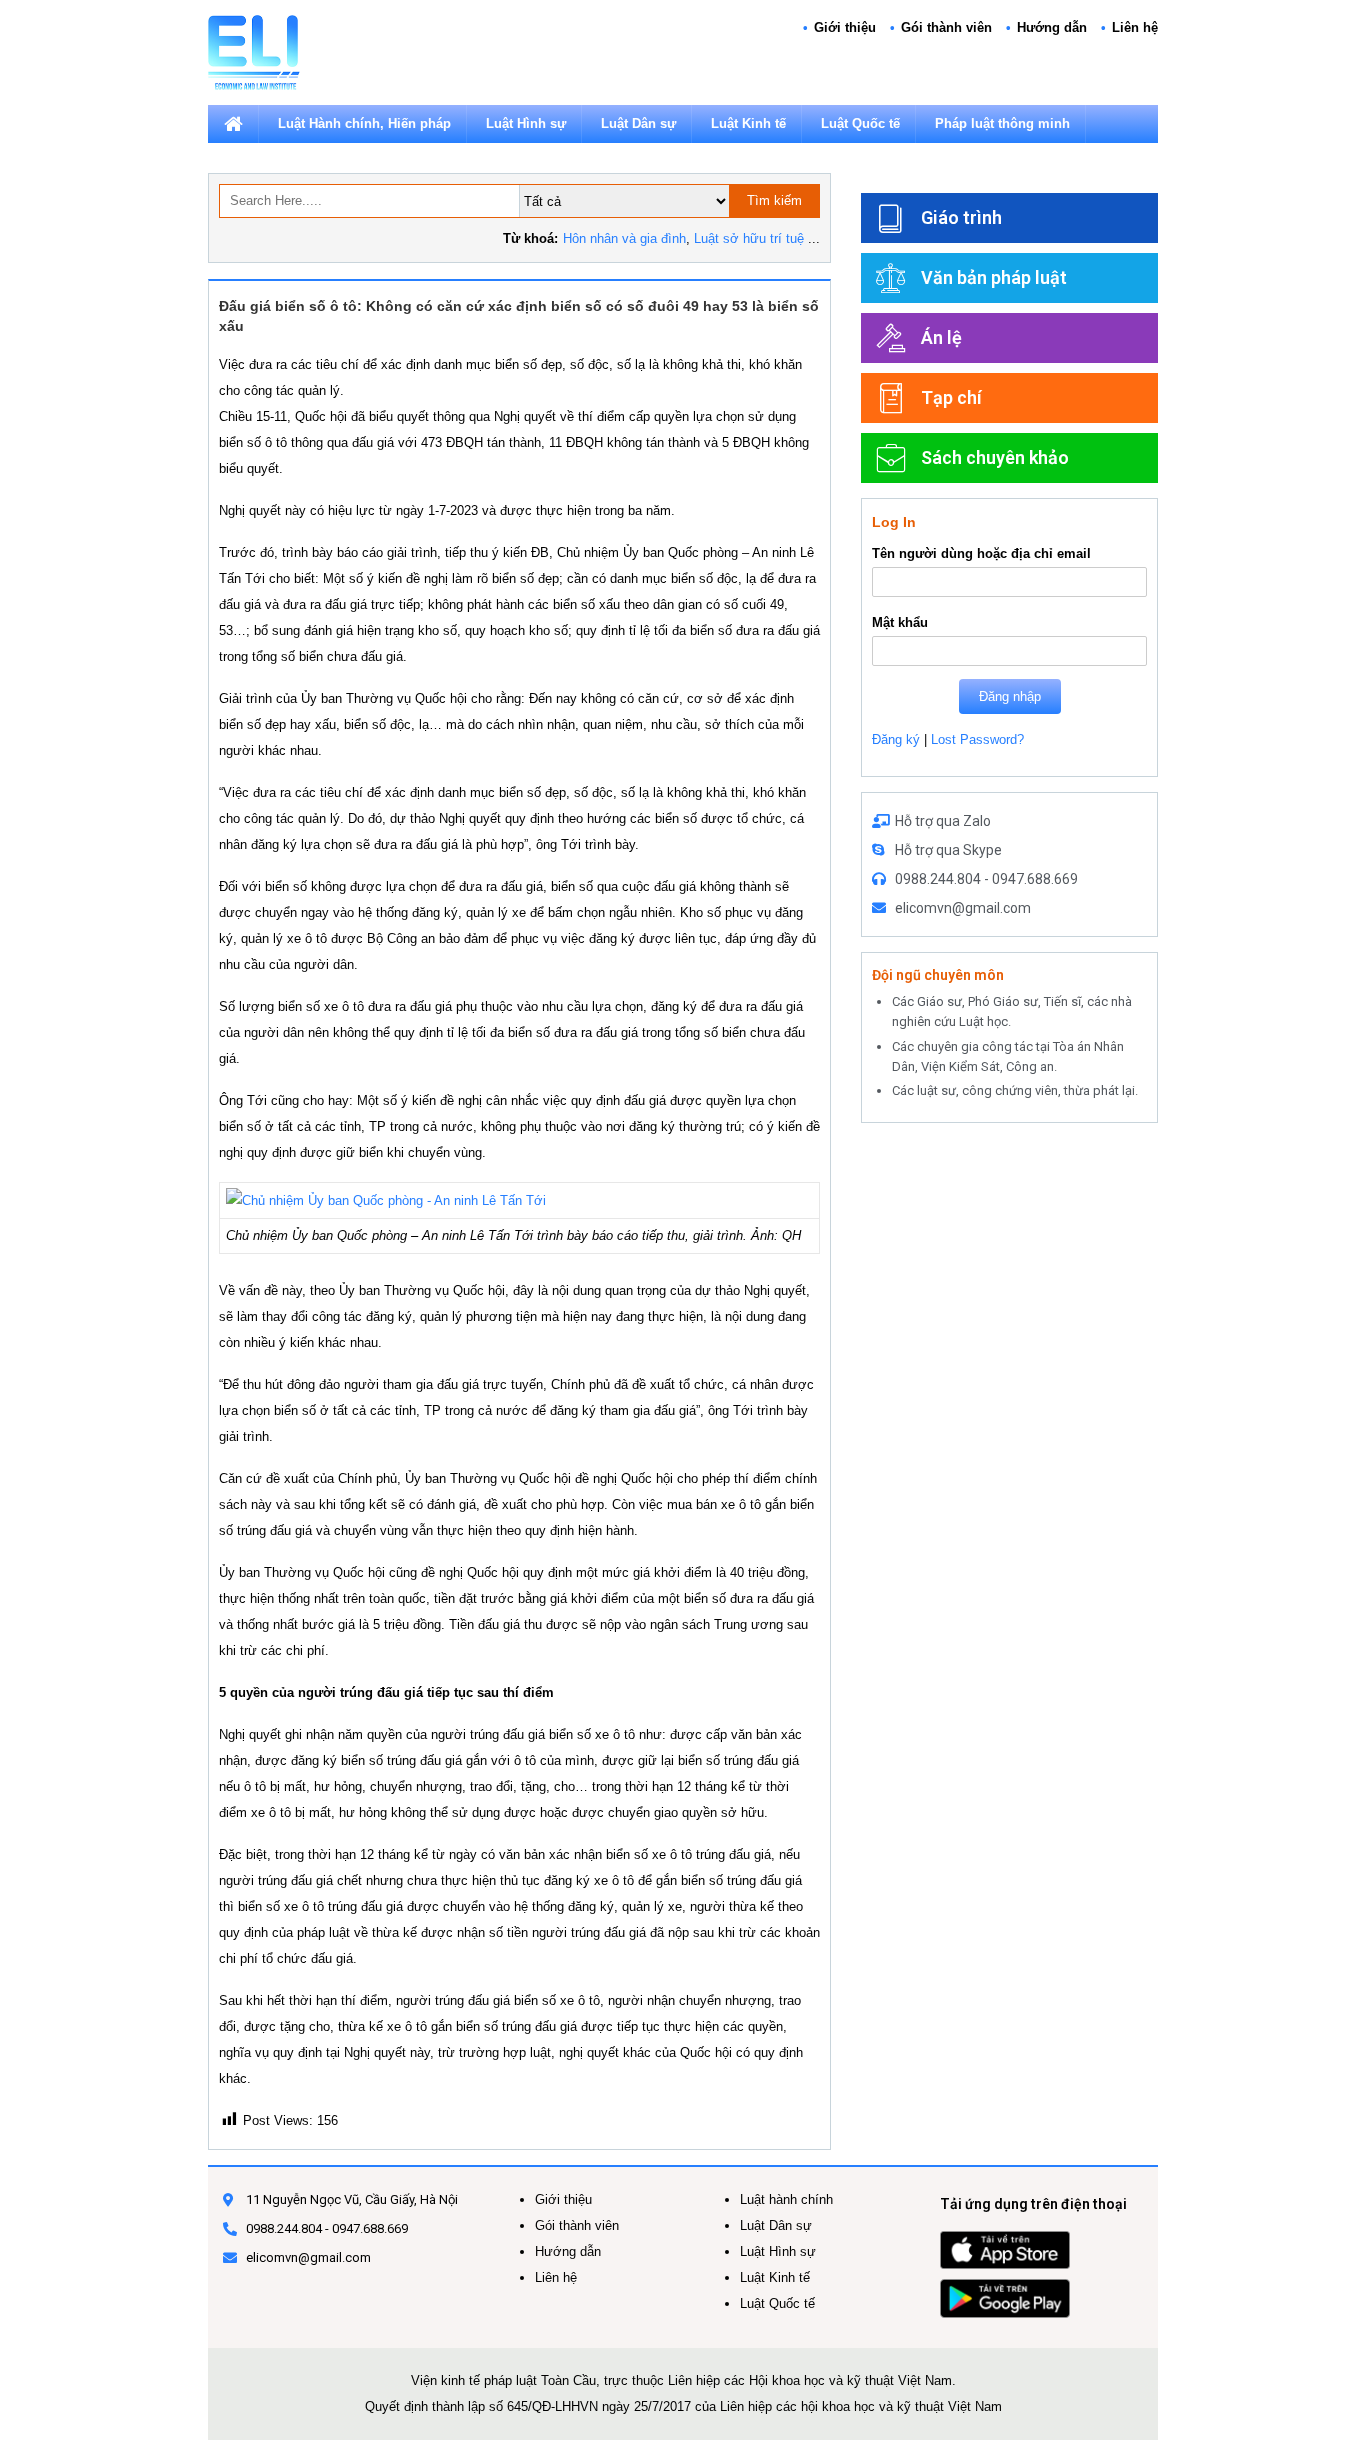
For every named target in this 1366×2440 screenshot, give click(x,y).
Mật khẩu (900, 622)
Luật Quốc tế (860, 123)
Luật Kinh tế (748, 123)
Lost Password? (977, 739)
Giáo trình (961, 217)
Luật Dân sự (638, 123)
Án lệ (941, 337)
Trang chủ (233, 124)
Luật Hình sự (526, 123)
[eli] (254, 51)
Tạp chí (951, 397)
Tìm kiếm (774, 200)
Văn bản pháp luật (994, 277)
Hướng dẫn (1052, 27)
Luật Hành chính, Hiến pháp (364, 123)
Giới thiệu (845, 27)
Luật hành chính (786, 2199)
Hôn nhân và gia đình (624, 238)
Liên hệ (1135, 27)
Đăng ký (896, 739)
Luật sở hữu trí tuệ (749, 238)
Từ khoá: (530, 238)
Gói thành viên (946, 27)
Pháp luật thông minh (1002, 123)
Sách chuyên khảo (995, 457)
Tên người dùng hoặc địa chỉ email (981, 553)
